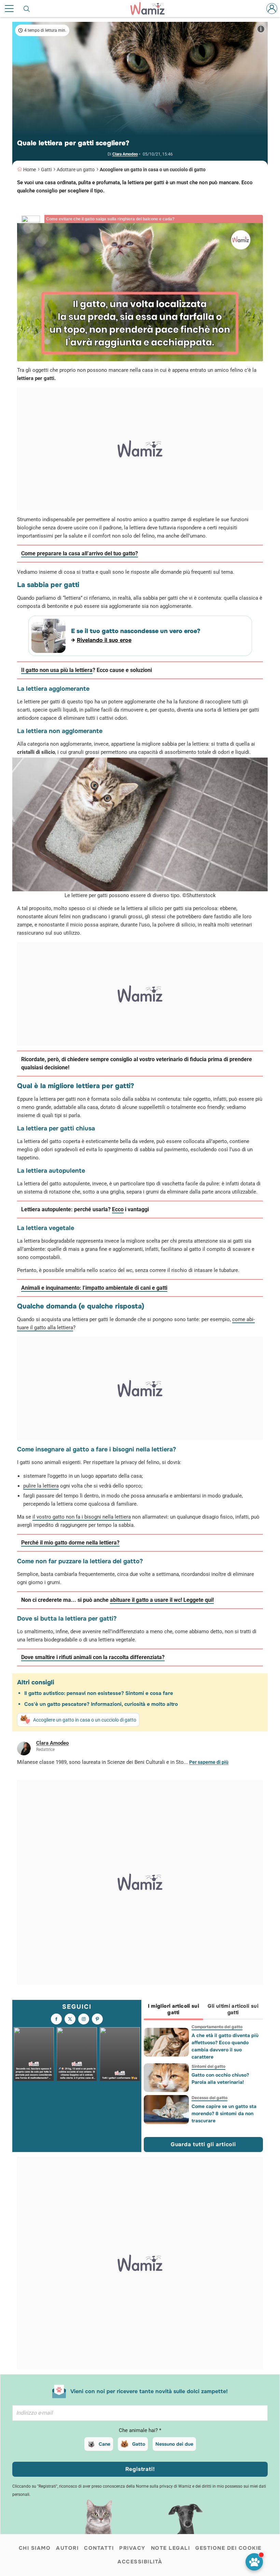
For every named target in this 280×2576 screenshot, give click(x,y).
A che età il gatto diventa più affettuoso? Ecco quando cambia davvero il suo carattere (225, 2046)
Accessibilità (140, 2562)
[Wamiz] (151, 9)
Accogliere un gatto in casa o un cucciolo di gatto (153, 170)
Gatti (46, 170)
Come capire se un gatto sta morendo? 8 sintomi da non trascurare (224, 2113)
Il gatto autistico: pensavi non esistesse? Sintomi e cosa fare (99, 1693)
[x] (70, 2019)
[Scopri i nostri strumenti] (254, 2562)
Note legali (171, 2548)
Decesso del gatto (209, 2098)
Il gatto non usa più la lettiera (57, 670)
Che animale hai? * (140, 2430)
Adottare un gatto (76, 170)
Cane (104, 2444)
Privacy (132, 2548)
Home (30, 170)
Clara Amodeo (125, 154)
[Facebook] (56, 2019)
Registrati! (140, 2469)
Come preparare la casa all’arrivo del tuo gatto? (80, 553)
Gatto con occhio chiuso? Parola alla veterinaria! (220, 2079)
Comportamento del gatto (217, 2027)
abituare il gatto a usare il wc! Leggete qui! (162, 1600)
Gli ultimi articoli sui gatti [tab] (233, 2009)
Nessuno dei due (174, 2444)
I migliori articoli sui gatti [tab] (174, 2009)
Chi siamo (35, 2548)
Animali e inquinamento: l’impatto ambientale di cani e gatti (94, 1288)
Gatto (139, 2444)
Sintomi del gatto (208, 2066)
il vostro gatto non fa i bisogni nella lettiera (82, 1517)
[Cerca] (27, 9)
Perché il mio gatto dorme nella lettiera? (70, 1543)
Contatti (99, 2548)
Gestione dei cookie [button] (228, 2548)
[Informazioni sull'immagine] (261, 29)
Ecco (118, 1209)
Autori (67, 2548)
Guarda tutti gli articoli (203, 2144)
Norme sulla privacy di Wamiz (164, 2486)
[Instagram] (84, 2019)
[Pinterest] (97, 2019)
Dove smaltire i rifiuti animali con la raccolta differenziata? (93, 1657)
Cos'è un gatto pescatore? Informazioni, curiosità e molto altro (101, 1704)
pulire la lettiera (41, 1486)
